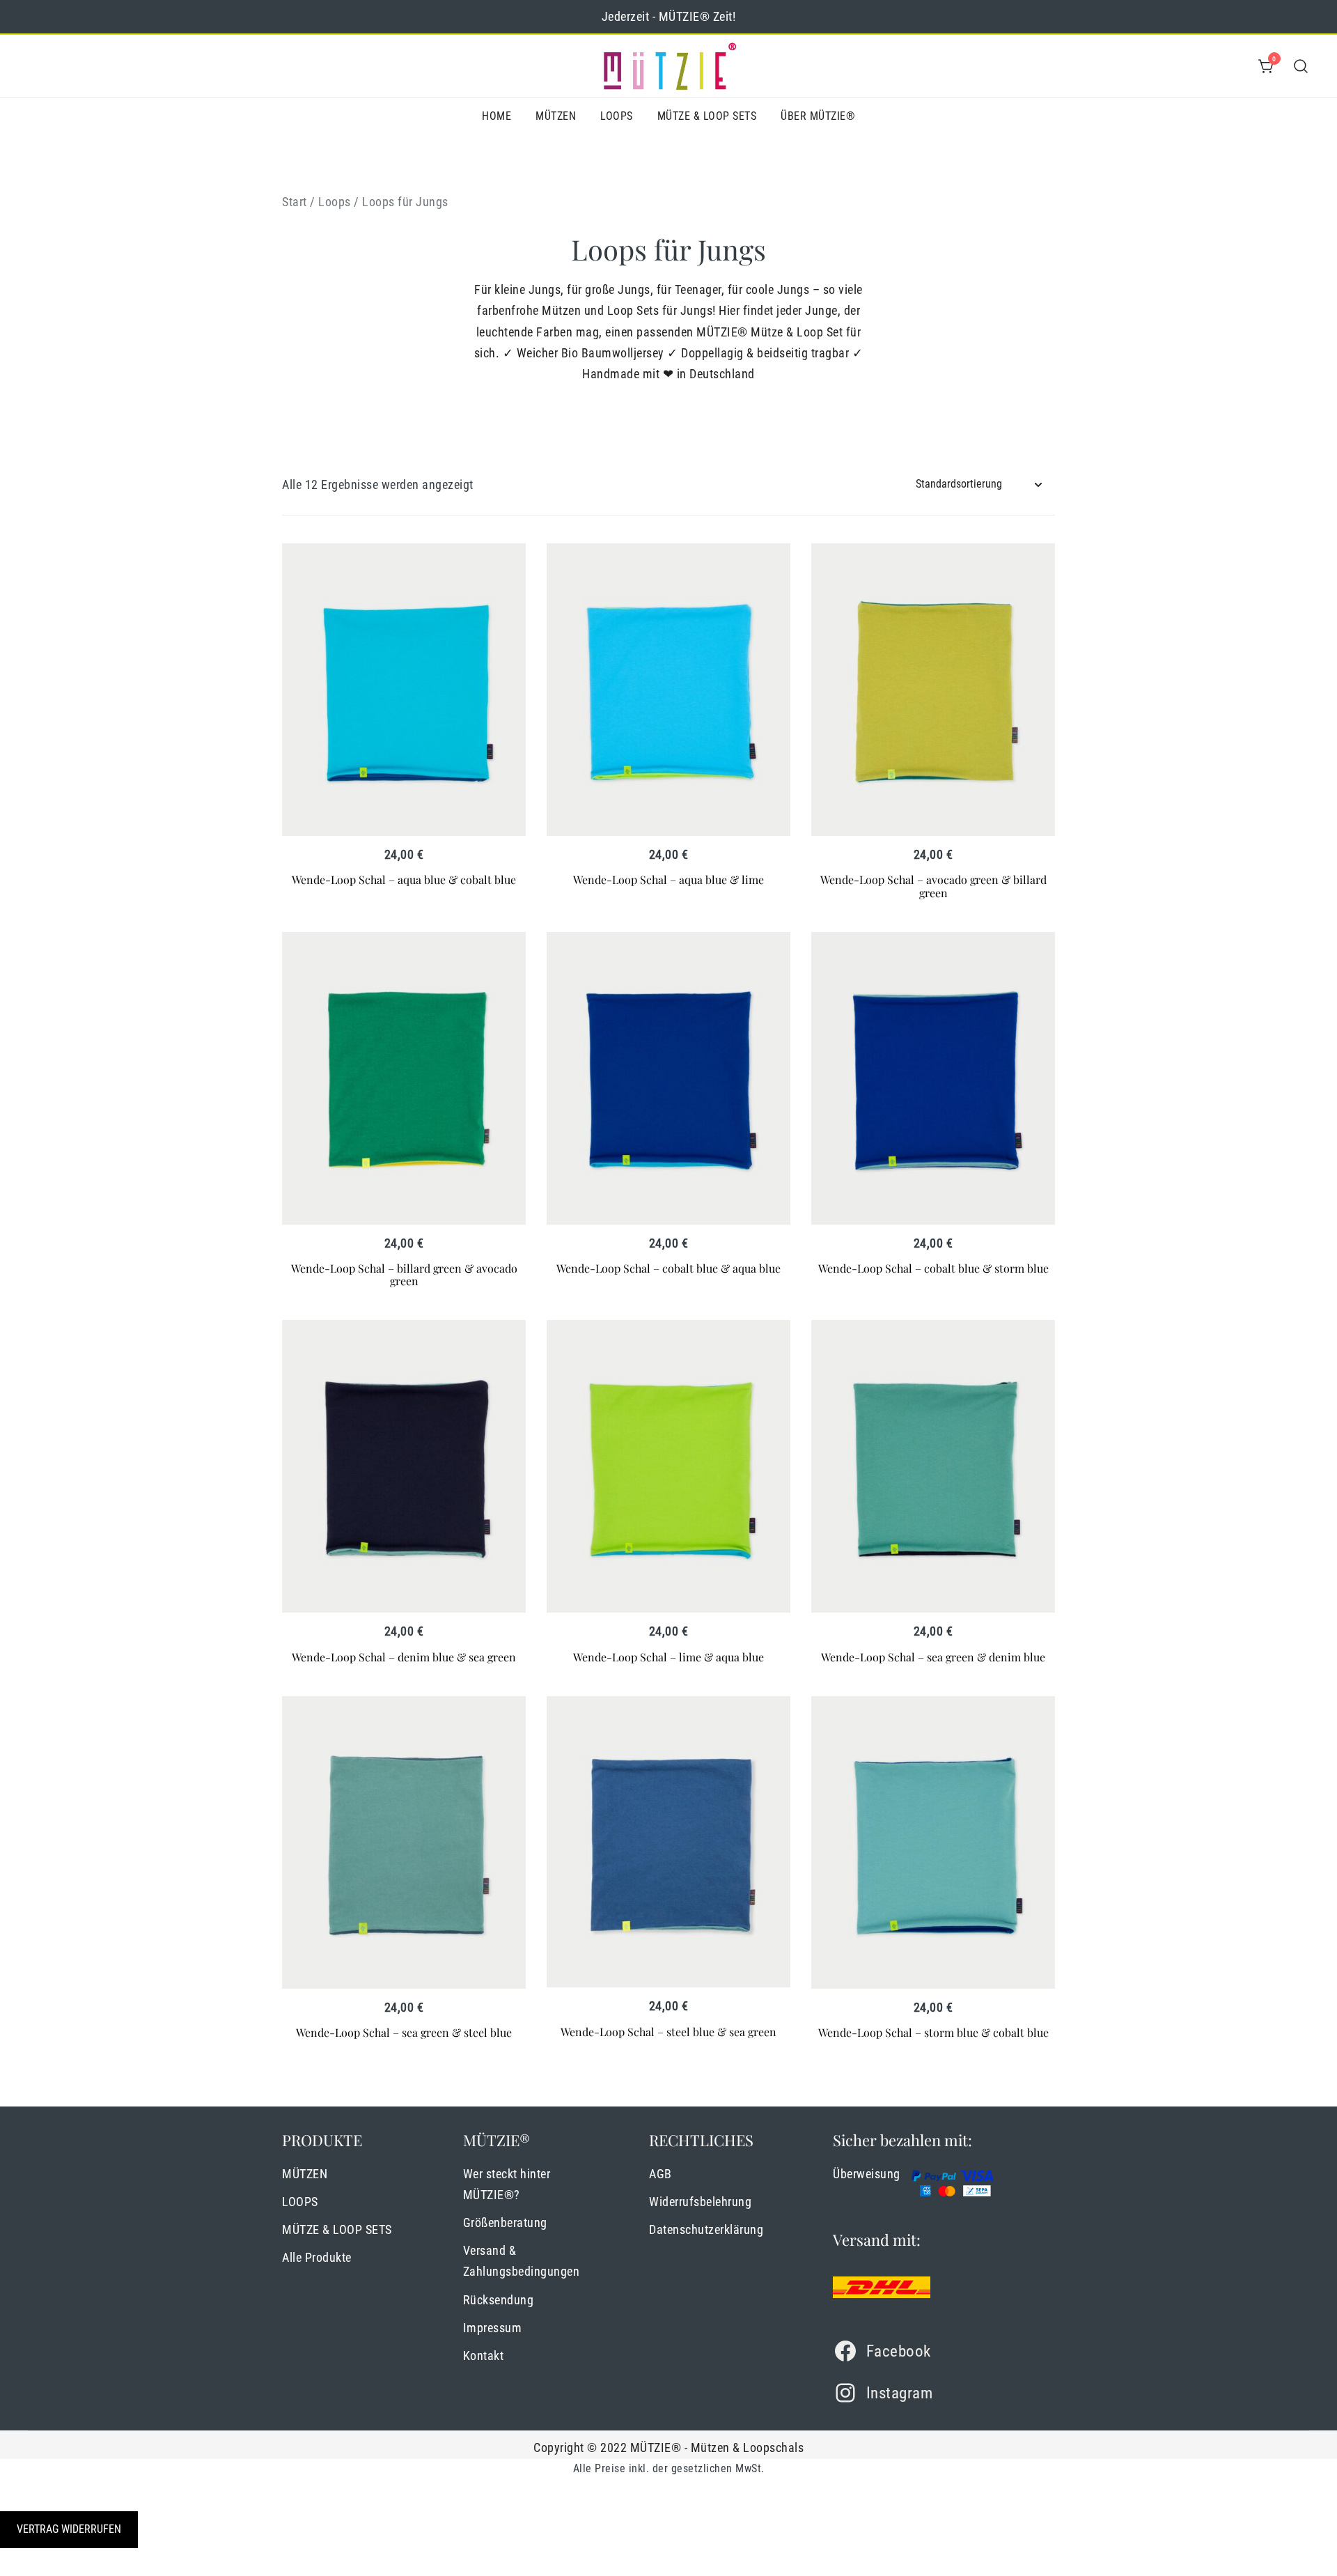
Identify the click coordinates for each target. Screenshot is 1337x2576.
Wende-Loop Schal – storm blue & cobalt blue (933, 2032)
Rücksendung (499, 2300)
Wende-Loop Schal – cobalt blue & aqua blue (668, 1268)
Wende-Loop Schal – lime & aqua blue (668, 1657)
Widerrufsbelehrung (700, 2202)
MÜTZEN (556, 116)
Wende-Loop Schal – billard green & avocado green (404, 1274)
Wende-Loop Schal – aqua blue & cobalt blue (404, 879)
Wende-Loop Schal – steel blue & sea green (668, 2032)
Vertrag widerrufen (69, 2529)
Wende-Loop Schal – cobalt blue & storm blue (933, 1268)
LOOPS (617, 116)
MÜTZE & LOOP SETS (707, 116)
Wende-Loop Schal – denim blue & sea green (404, 1657)
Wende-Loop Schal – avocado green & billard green (933, 886)
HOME (497, 116)
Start (295, 202)
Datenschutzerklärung (706, 2229)
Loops (335, 202)
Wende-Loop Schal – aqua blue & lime (668, 879)
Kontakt (484, 2356)
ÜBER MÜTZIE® (818, 116)
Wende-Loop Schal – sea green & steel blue (404, 2032)
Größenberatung (505, 2222)
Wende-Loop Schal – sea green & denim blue (933, 1657)
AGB (660, 2174)
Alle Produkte (317, 2257)
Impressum (493, 2328)
